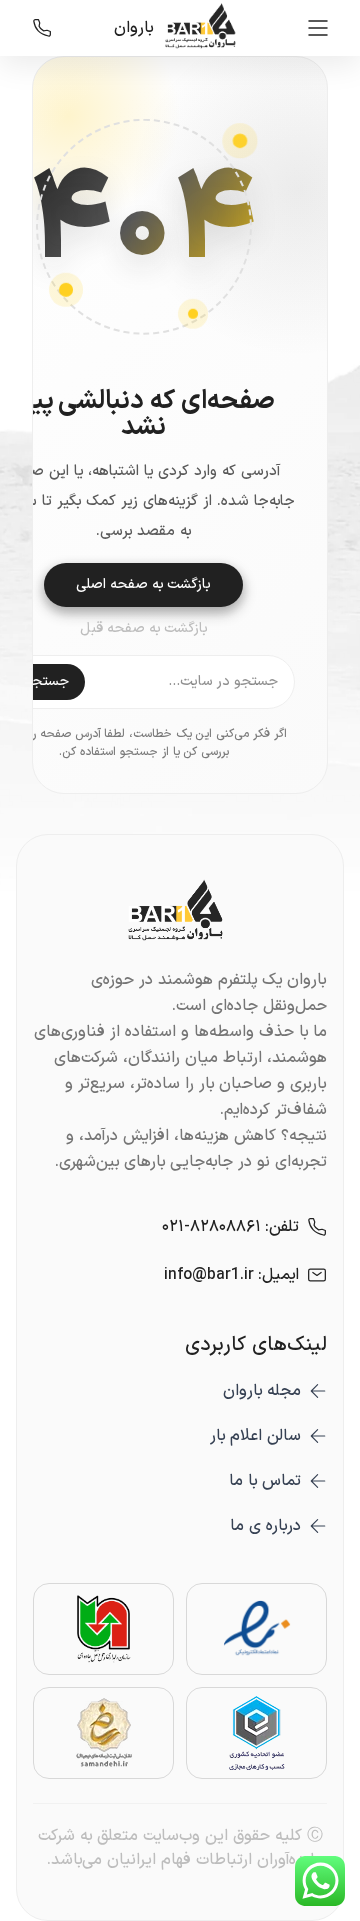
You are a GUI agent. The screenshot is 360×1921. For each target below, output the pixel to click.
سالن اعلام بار (255, 1436)
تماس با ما (265, 1481)
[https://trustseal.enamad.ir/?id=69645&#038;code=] (256, 1629)
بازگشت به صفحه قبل (144, 629)
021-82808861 (211, 1227)
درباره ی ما (265, 1526)
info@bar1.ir (209, 1275)
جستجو (47, 681)
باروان (134, 28)
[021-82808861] (42, 28)
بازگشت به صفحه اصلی (143, 584)
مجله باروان (262, 1391)
